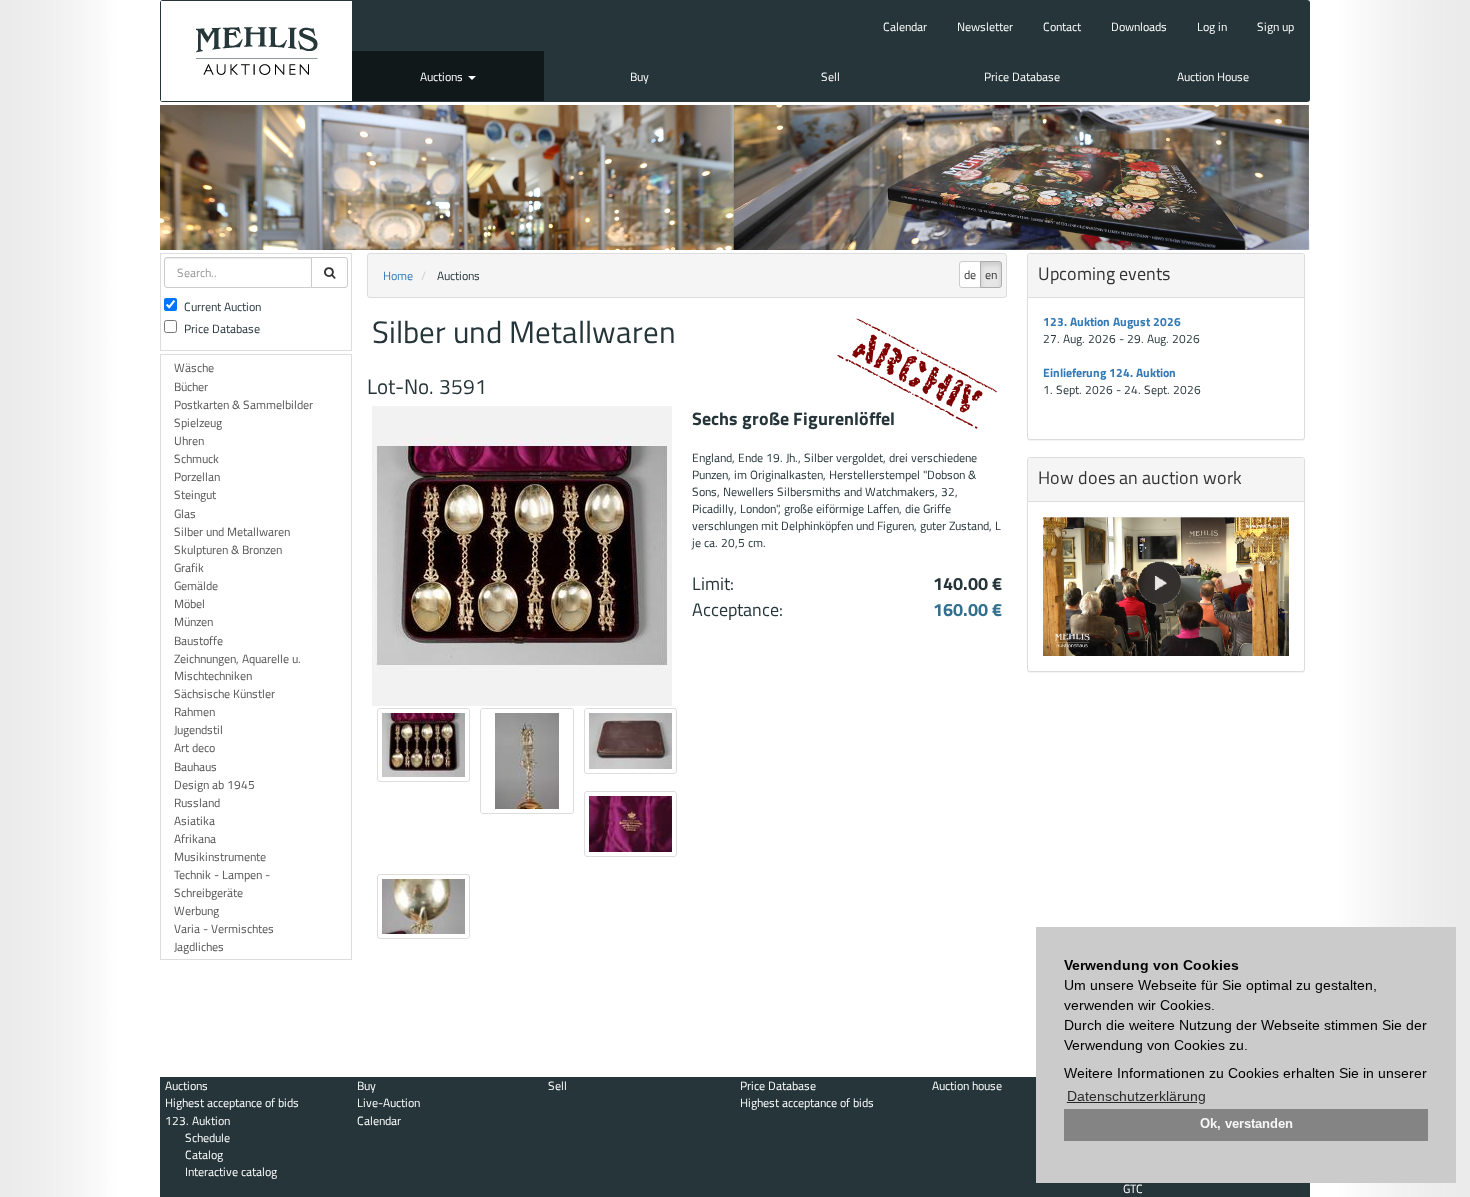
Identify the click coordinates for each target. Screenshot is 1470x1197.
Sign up (1275, 26)
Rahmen (194, 711)
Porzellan (197, 476)
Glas (185, 513)
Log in (1212, 26)
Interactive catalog (231, 1171)
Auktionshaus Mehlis (256, 51)
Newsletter (985, 26)
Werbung (196, 910)
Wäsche (194, 367)
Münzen (193, 621)
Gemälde (196, 585)
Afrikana (195, 838)
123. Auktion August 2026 (1112, 321)
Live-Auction (388, 1102)
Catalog (204, 1154)
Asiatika (194, 820)
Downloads (1139, 26)
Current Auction (222, 306)
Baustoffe (198, 640)
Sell (830, 76)
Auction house (967, 1085)
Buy (639, 76)
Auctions (443, 76)
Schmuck (196, 458)
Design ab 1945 (214, 784)
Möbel (189, 603)
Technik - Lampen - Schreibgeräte (222, 883)
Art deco (194, 747)
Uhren (189, 440)
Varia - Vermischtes (224, 928)
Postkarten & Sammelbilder (243, 404)
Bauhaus (195, 766)
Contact (1062, 26)
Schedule (207, 1137)
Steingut (195, 494)
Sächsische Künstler (224, 693)
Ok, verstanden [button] (1246, 1124)
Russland (197, 802)
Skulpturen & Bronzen (228, 549)
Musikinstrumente (220, 856)
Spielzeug (198, 422)
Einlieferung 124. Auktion (1109, 372)
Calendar (905, 26)
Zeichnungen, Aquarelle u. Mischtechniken (237, 667)
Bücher (191, 386)
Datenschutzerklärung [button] (1136, 1096)
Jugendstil (198, 729)
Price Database (1022, 76)
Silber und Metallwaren (232, 531)
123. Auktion (197, 1120)
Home (398, 275)
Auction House (1213, 76)
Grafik (189, 567)
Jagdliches (199, 946)
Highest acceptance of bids (232, 1102)
